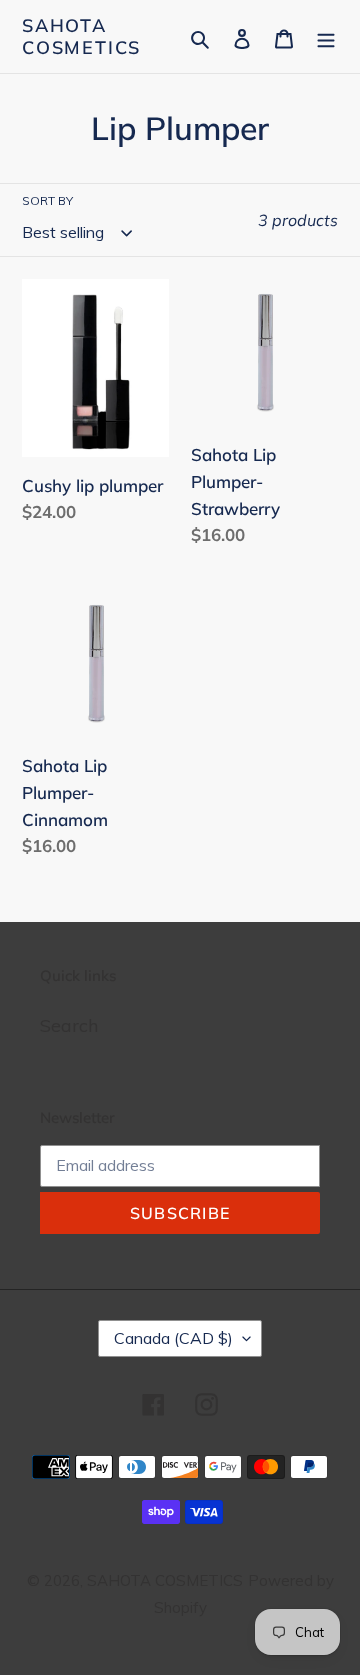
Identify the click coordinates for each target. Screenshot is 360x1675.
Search (69, 1025)
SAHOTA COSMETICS (81, 36)
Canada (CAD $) (173, 1338)
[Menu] (326, 36)
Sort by (47, 200)
